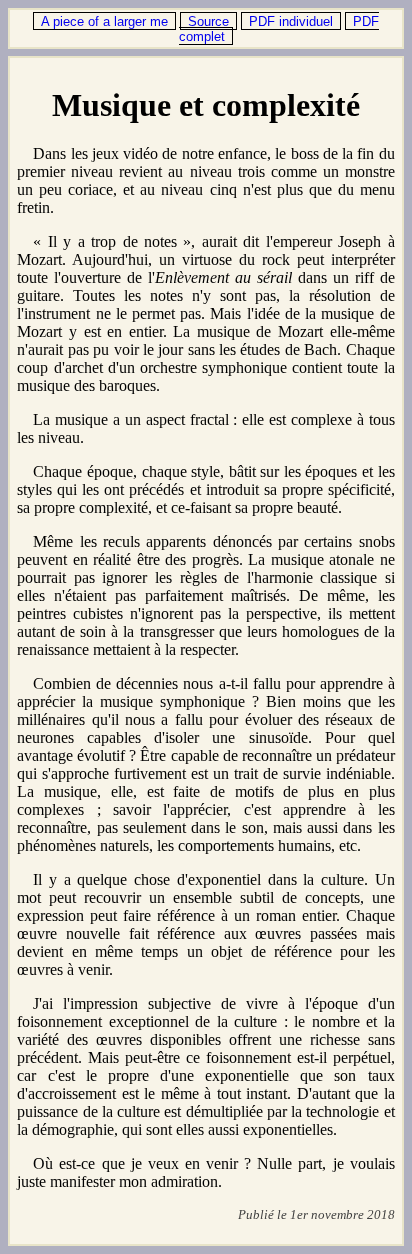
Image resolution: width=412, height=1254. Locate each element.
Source (208, 21)
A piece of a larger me (104, 21)
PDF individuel (291, 21)
